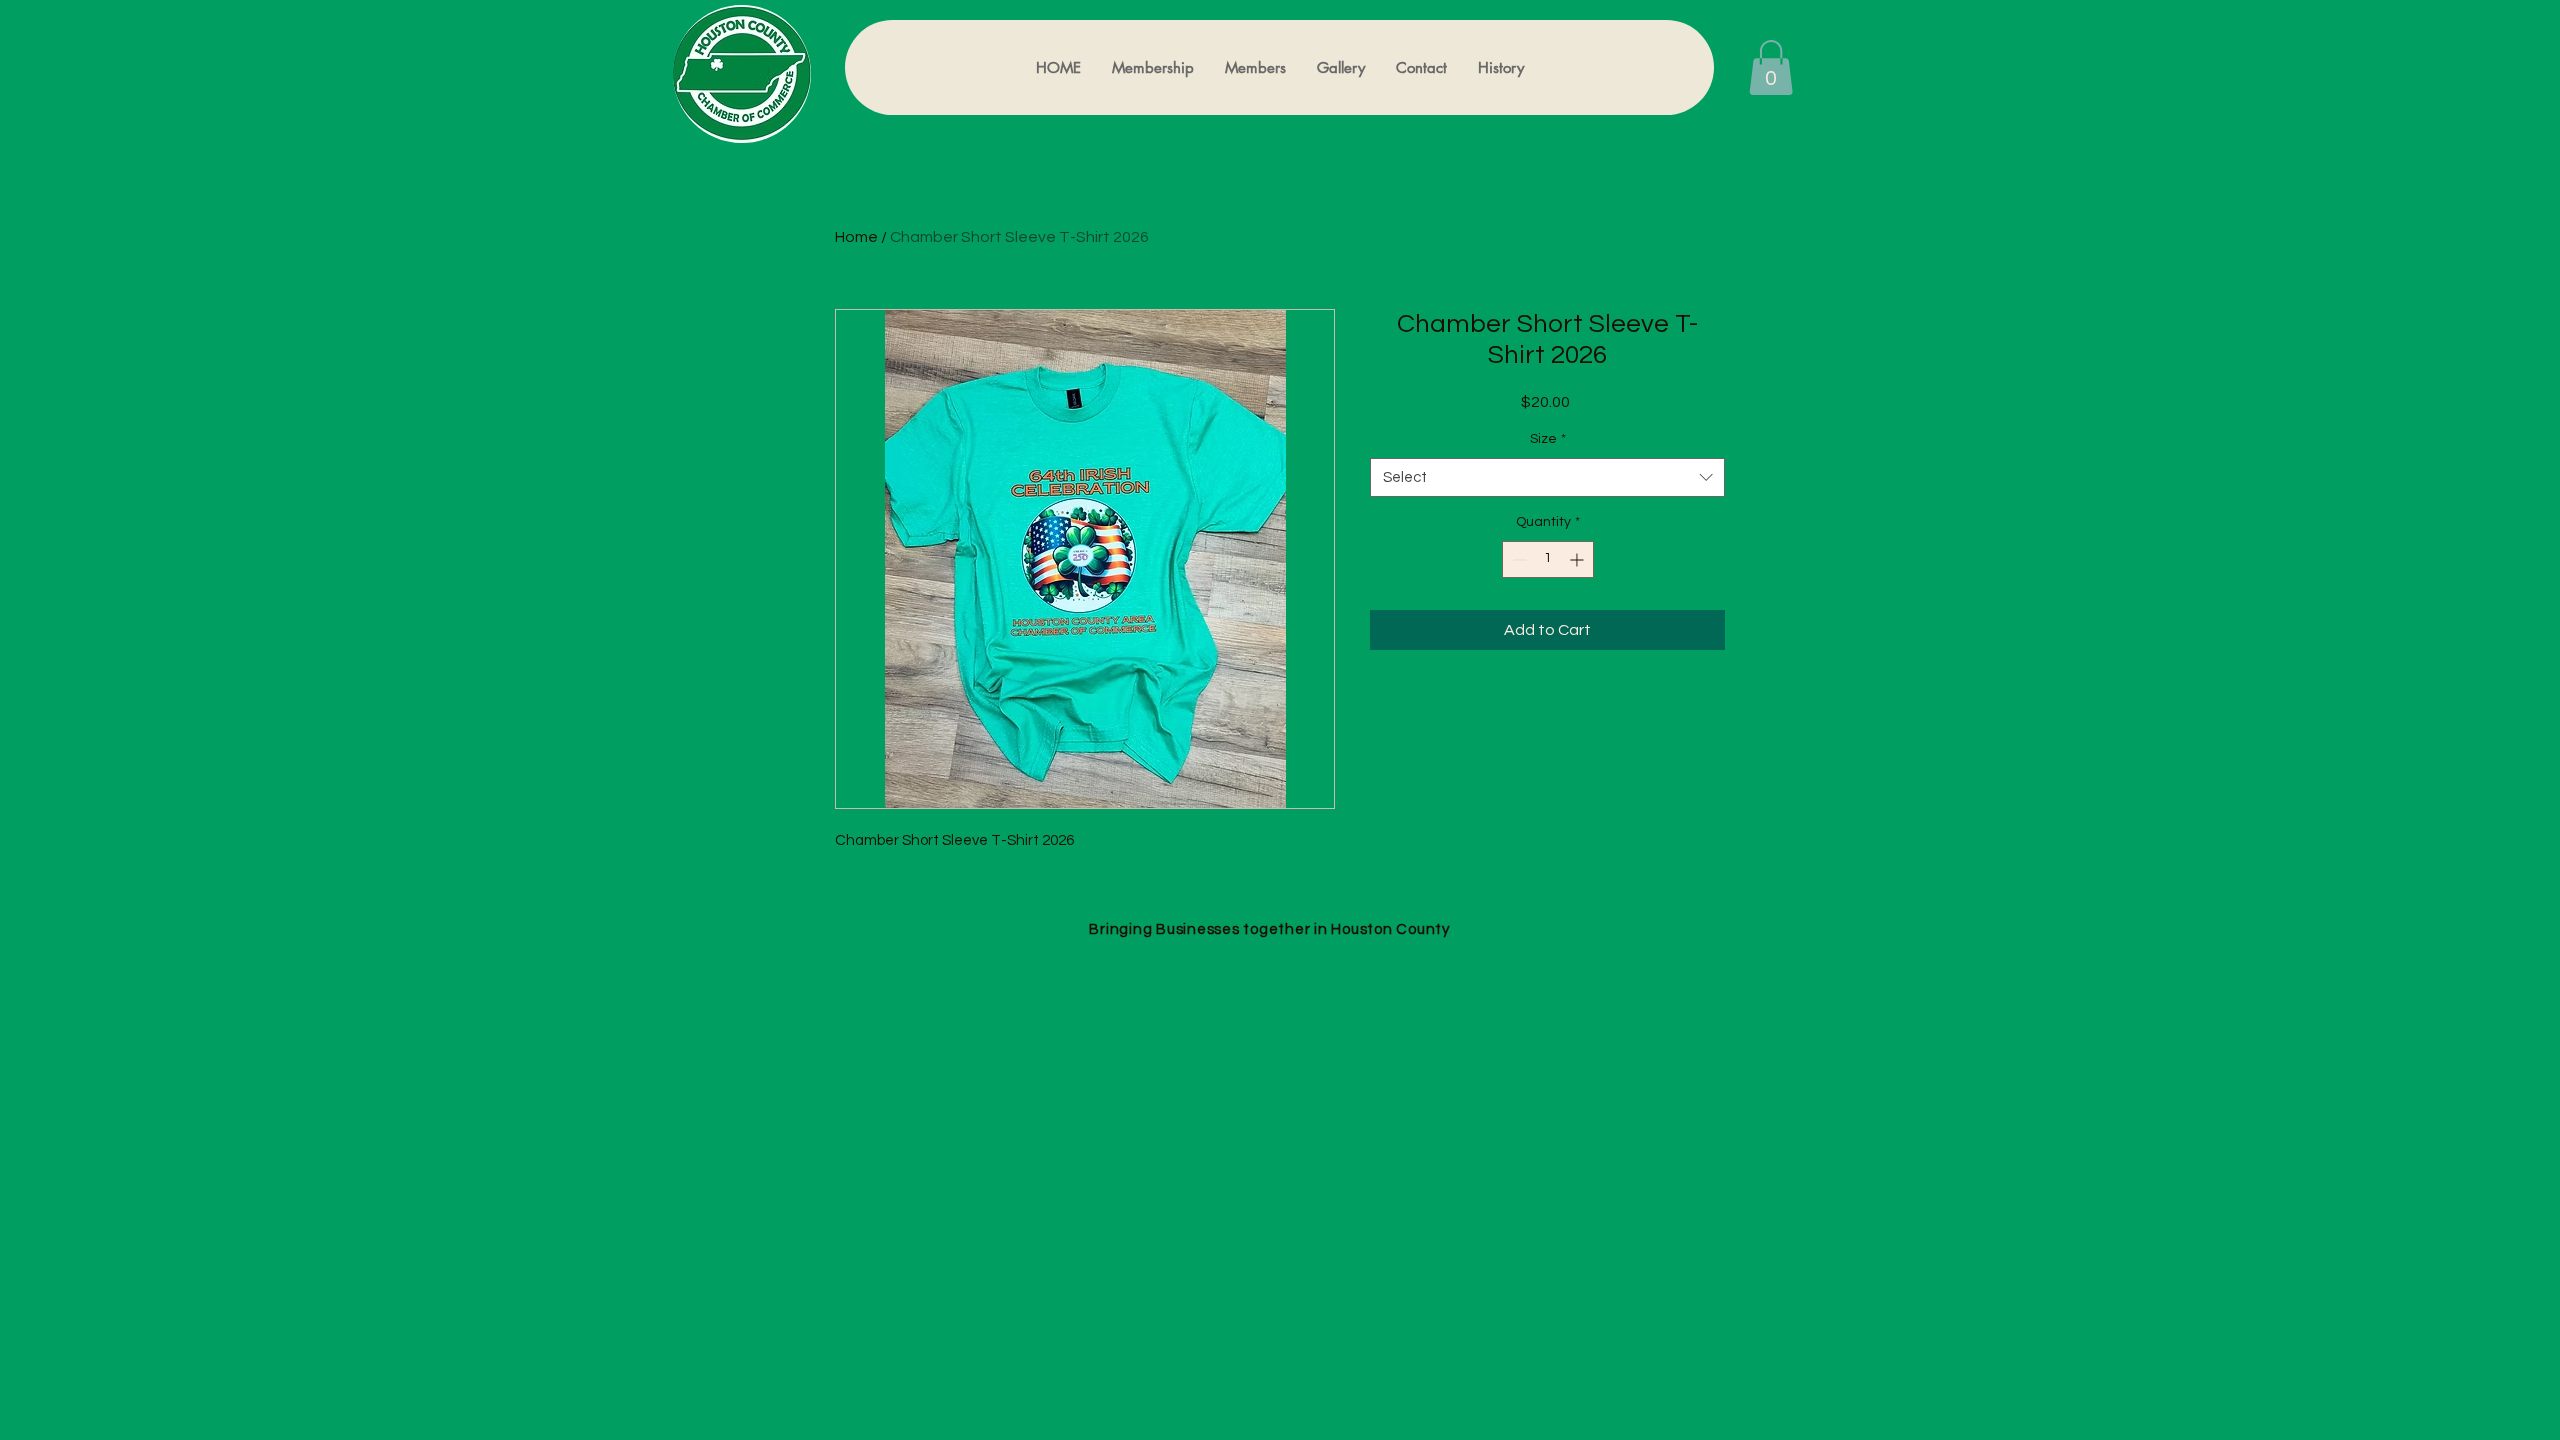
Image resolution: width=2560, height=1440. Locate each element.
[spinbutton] (1548, 559)
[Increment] (1578, 559)
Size (1548, 439)
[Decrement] (1517, 559)
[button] (1771, 67)
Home (856, 237)
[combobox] (1547, 477)
